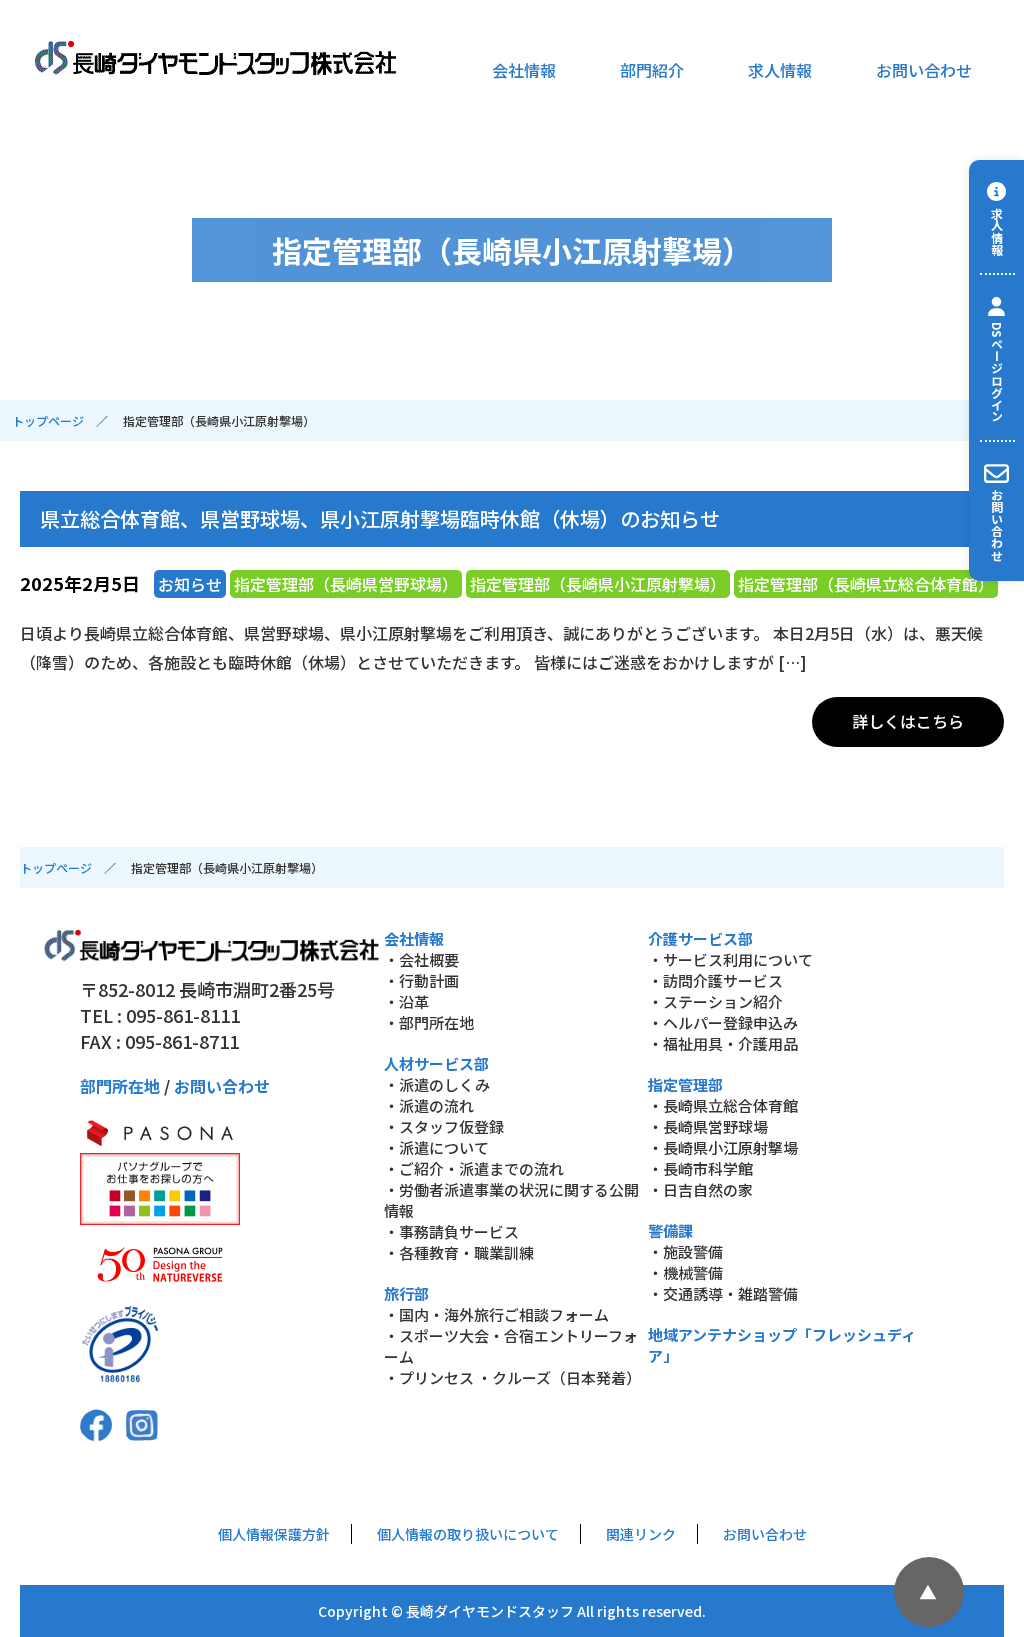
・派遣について (436, 1147)
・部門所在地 (429, 1022)
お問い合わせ (924, 70)
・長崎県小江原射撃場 (723, 1147)
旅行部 (406, 1293)
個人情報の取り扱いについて (468, 1534)
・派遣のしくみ (437, 1084)
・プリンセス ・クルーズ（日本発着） (512, 1377)
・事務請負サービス (451, 1231)
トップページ (48, 420)
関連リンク (641, 1534)
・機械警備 (685, 1272)
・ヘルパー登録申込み (723, 1022)
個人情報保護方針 (274, 1534)
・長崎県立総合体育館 (723, 1105)
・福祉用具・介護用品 (723, 1043)
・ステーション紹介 (715, 1001)
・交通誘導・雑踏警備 (723, 1293)
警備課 (670, 1230)
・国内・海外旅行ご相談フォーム (496, 1314)
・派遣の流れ (429, 1105)
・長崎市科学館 (700, 1168)
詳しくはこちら (908, 721)
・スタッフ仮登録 (444, 1126)
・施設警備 (685, 1251)
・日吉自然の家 (700, 1189)
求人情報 (780, 70)
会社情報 (524, 70)
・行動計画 (421, 980)
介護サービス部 (700, 938)
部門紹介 (652, 70)
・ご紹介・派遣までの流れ (474, 1168)
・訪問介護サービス (715, 980)
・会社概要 (421, 959)
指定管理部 (685, 1084)
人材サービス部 (436, 1063)
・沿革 (406, 1001)
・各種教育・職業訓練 (459, 1252)
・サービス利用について (730, 959)
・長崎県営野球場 (708, 1126)
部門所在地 (120, 1086)
